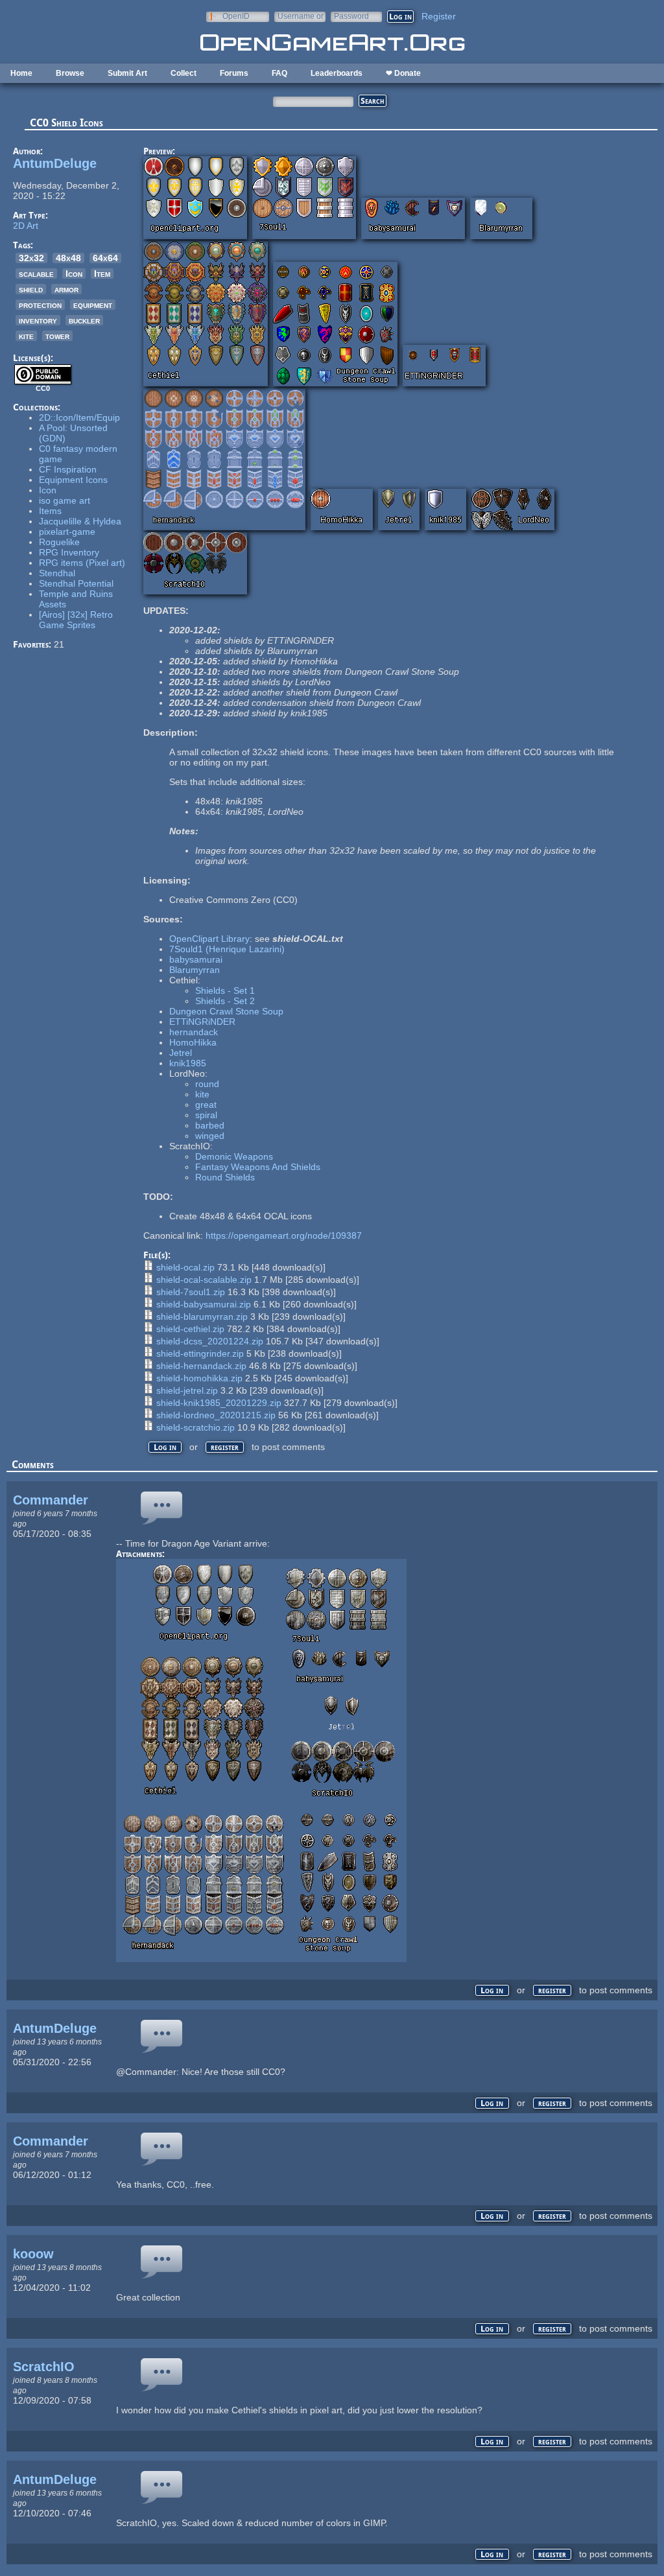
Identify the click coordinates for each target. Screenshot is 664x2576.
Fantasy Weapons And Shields (258, 1167)
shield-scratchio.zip (196, 1427)
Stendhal (57, 573)
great (206, 1105)
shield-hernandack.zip (201, 1366)
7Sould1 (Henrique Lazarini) (227, 949)
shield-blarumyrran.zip (202, 1317)
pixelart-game (67, 532)
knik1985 (188, 1063)
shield (31, 289)
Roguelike (59, 542)
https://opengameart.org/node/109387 (284, 1235)
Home (21, 73)
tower (57, 336)
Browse (70, 73)
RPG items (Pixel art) (82, 563)
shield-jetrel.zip (187, 1390)
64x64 (105, 258)
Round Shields (225, 1177)
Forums (234, 73)
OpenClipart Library (209, 939)
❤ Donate (403, 73)
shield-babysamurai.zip (204, 1304)
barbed (210, 1125)
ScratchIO (44, 2367)
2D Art (26, 226)
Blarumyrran (195, 970)
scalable (36, 274)
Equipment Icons (73, 480)
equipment (93, 305)
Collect (184, 73)
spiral (206, 1115)
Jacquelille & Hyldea (80, 521)
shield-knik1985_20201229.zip (219, 1403)
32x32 (31, 258)
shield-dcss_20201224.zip (210, 1341)
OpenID (236, 16)
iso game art (65, 500)
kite (26, 336)
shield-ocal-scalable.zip (204, 1280)
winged (210, 1136)
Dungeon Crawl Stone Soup (226, 1011)
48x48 (68, 258)
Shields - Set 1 (225, 990)
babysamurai (196, 959)
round (207, 1084)
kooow (33, 2254)
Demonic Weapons (234, 1156)
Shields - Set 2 (225, 1001)
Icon (74, 274)
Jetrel (181, 1053)
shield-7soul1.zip (191, 1292)
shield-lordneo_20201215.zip (216, 1415)
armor (66, 289)
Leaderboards (337, 73)
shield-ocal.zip (185, 1267)
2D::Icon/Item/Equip (79, 417)
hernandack (194, 1032)
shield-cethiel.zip (190, 1329)
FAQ (279, 73)
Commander (51, 1500)
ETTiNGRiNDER (202, 1022)
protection (40, 305)
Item (102, 274)
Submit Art (127, 73)
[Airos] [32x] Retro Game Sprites (76, 620)
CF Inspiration (68, 469)
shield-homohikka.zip (199, 1378)
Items (50, 511)
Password (351, 16)
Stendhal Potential (76, 583)
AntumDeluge (55, 163)
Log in (165, 1447)
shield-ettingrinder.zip (200, 1353)
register (225, 1447)
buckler (84, 320)
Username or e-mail (301, 16)
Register (439, 16)
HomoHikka (193, 1042)
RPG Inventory (69, 552)
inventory (38, 320)
